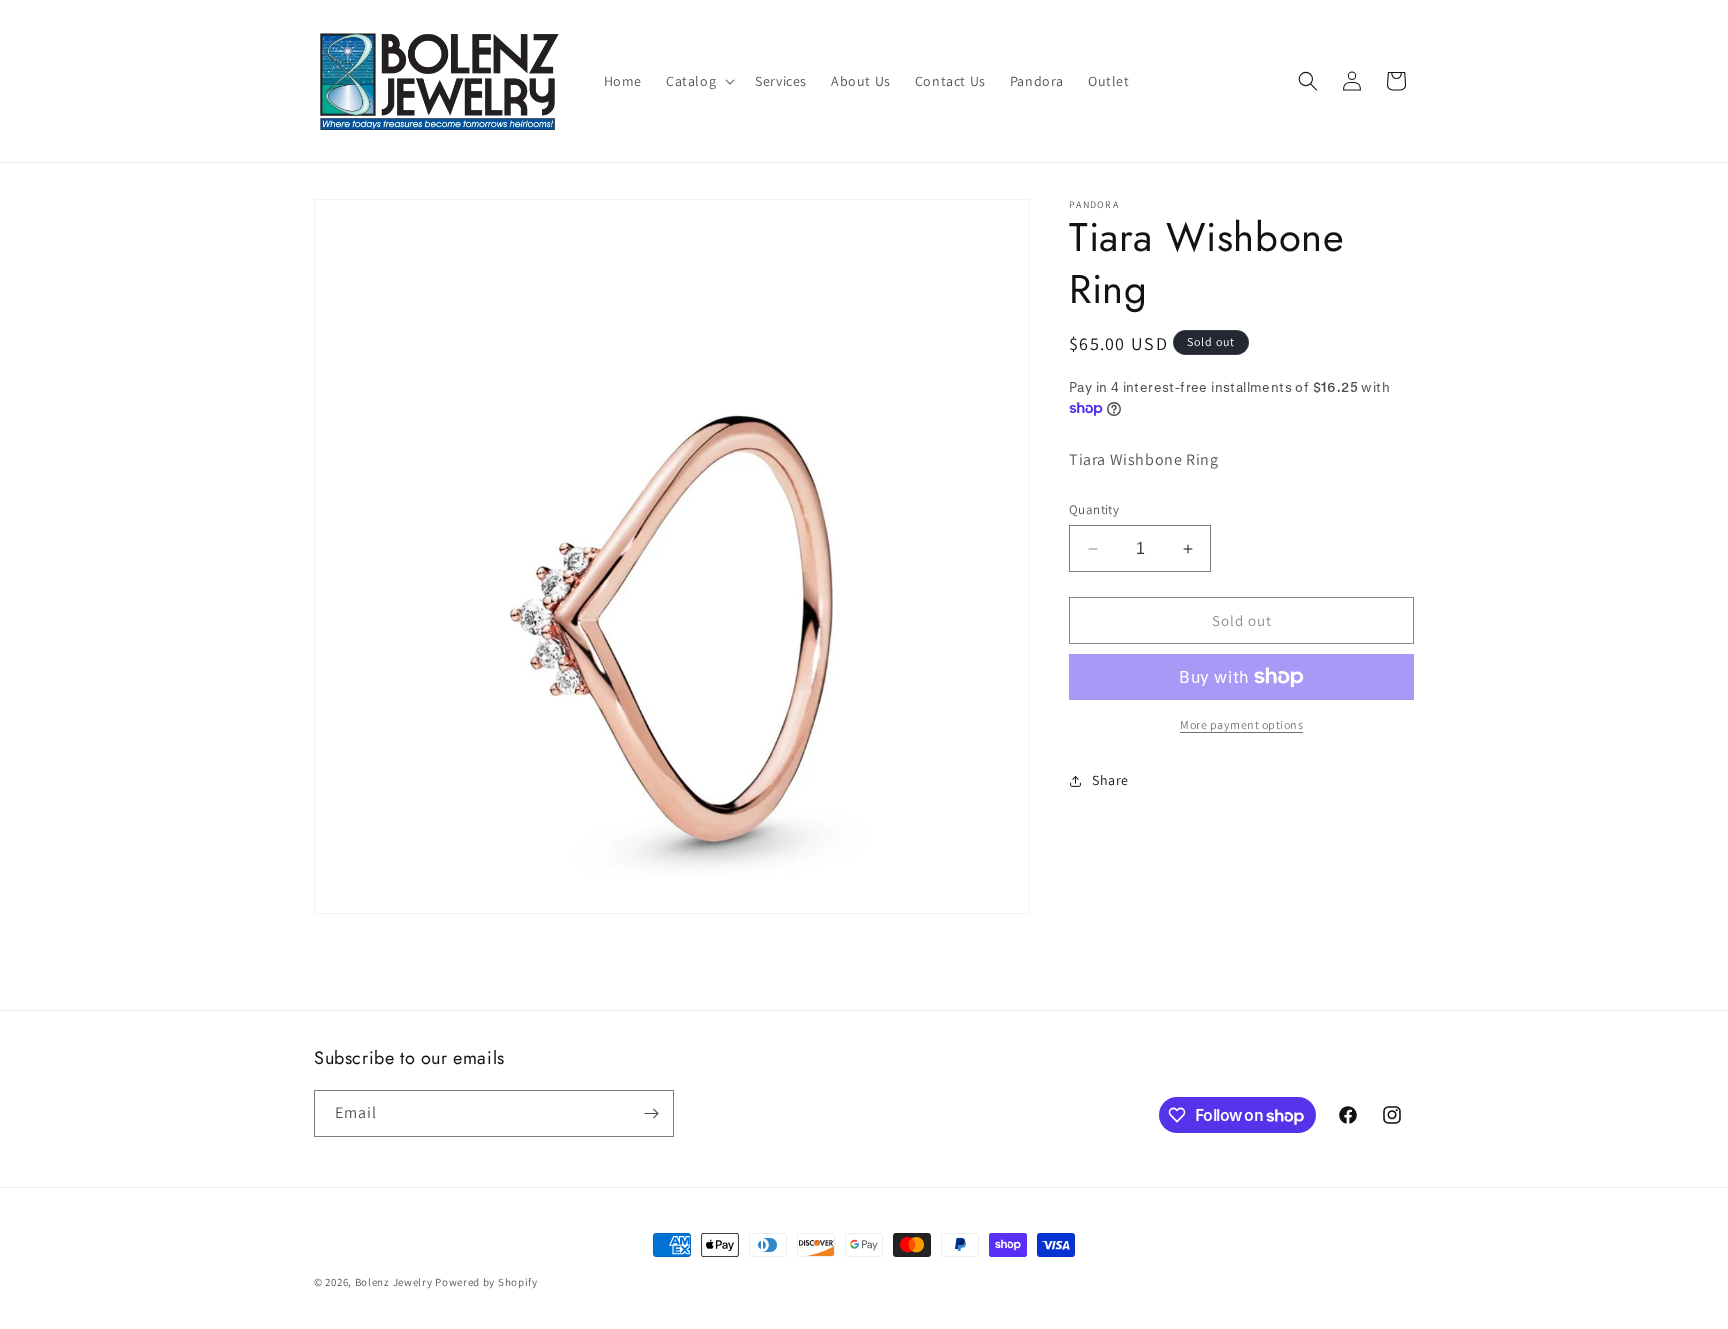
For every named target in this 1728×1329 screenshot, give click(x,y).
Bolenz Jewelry (394, 1282)
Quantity (1094, 509)
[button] (698, 81)
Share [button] (1110, 780)
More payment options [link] (1241, 724)
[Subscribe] (651, 1113)
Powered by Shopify (486, 1282)
